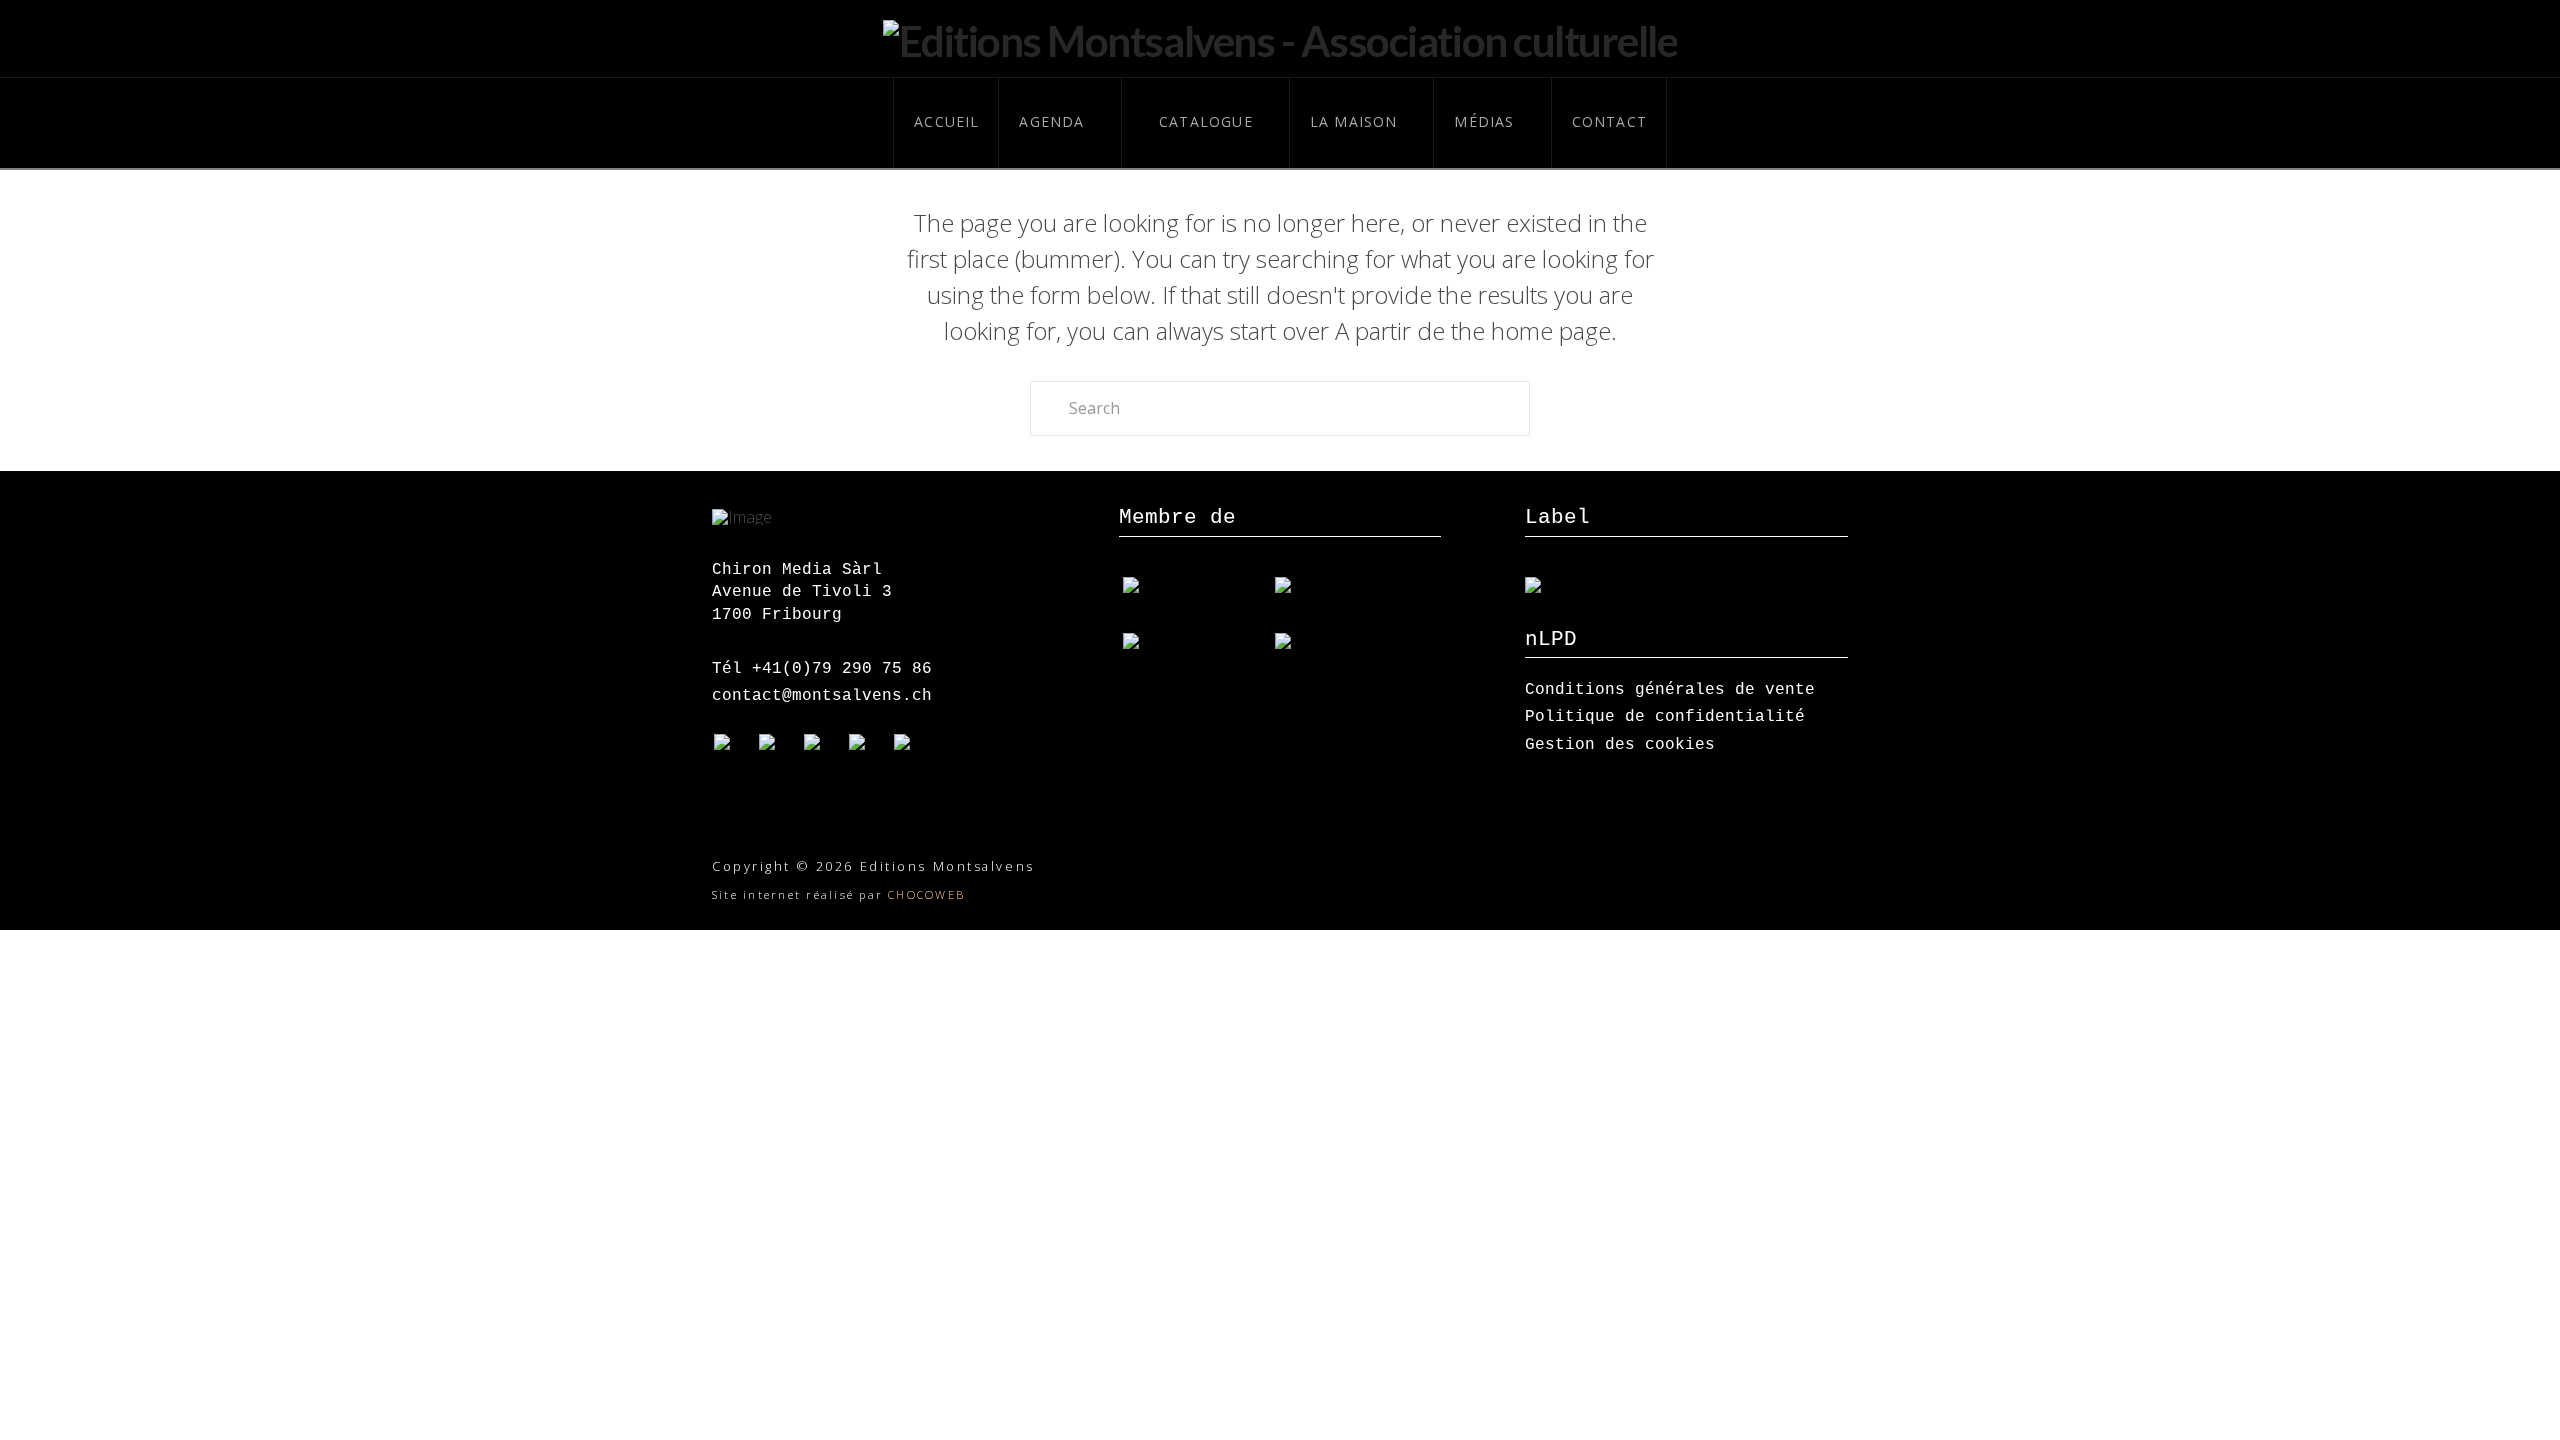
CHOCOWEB (926, 894)
